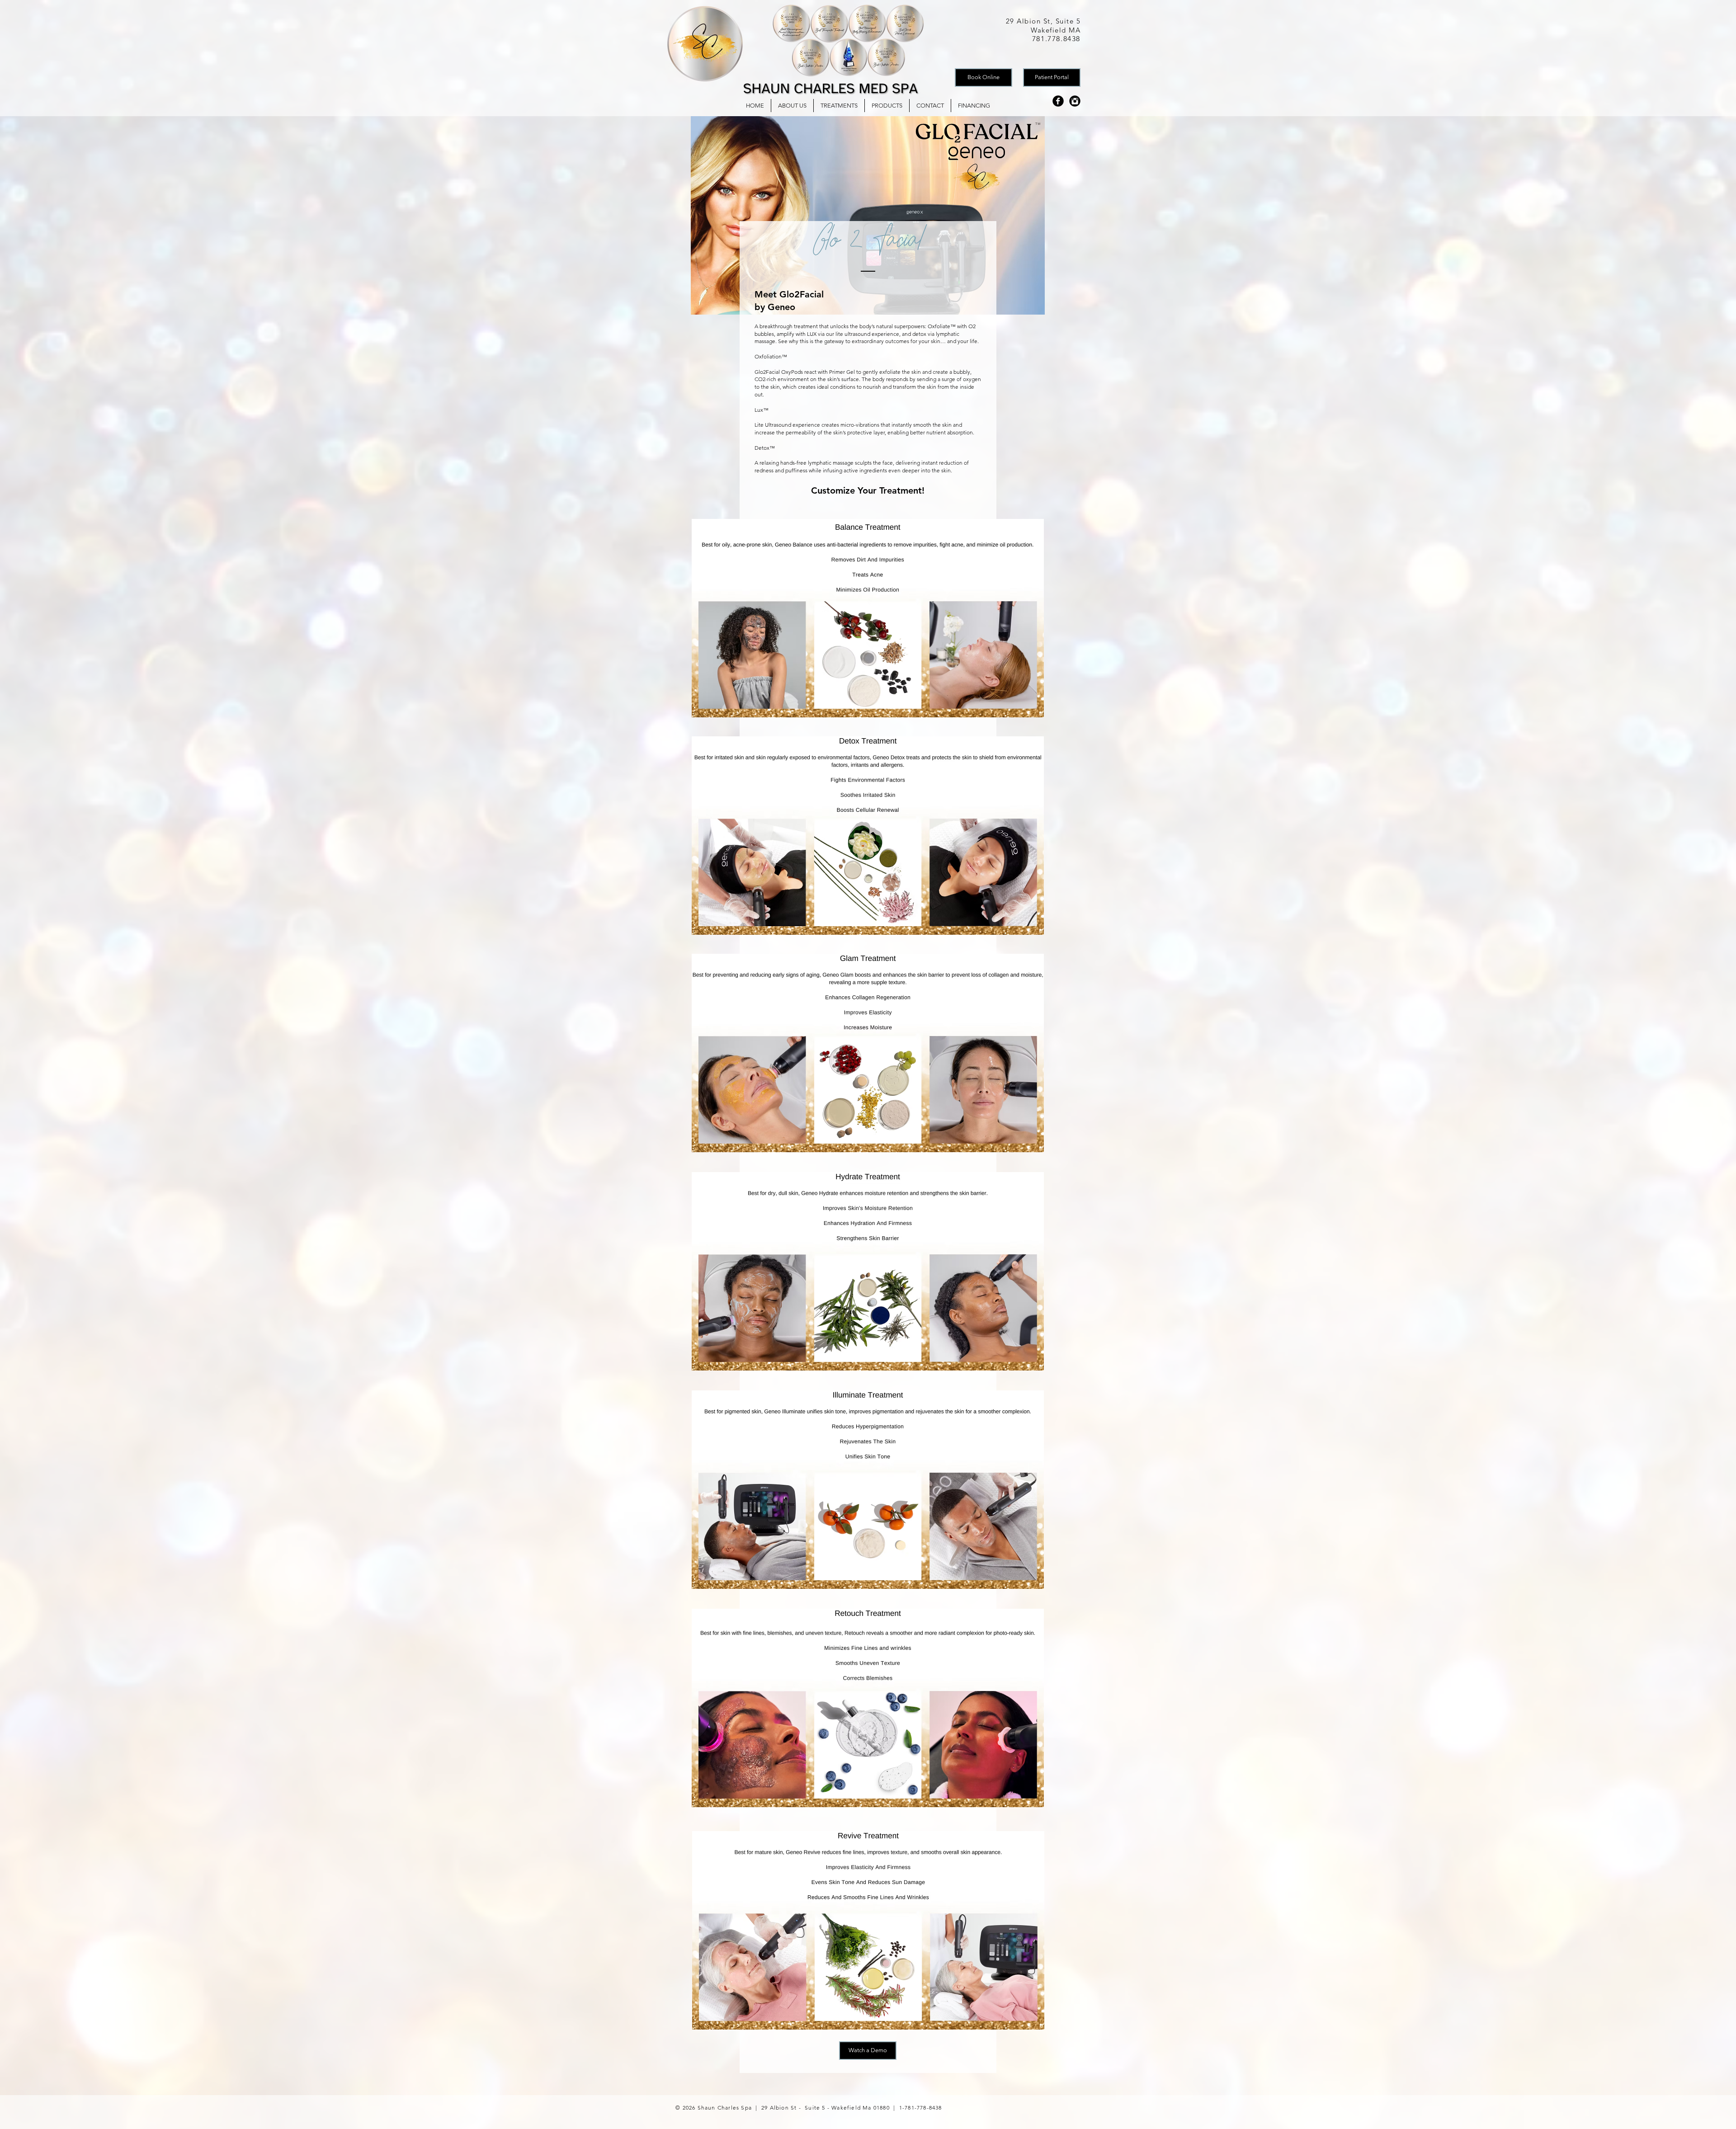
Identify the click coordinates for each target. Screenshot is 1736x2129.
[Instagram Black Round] (1075, 101)
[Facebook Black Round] (1058, 101)
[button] (839, 106)
